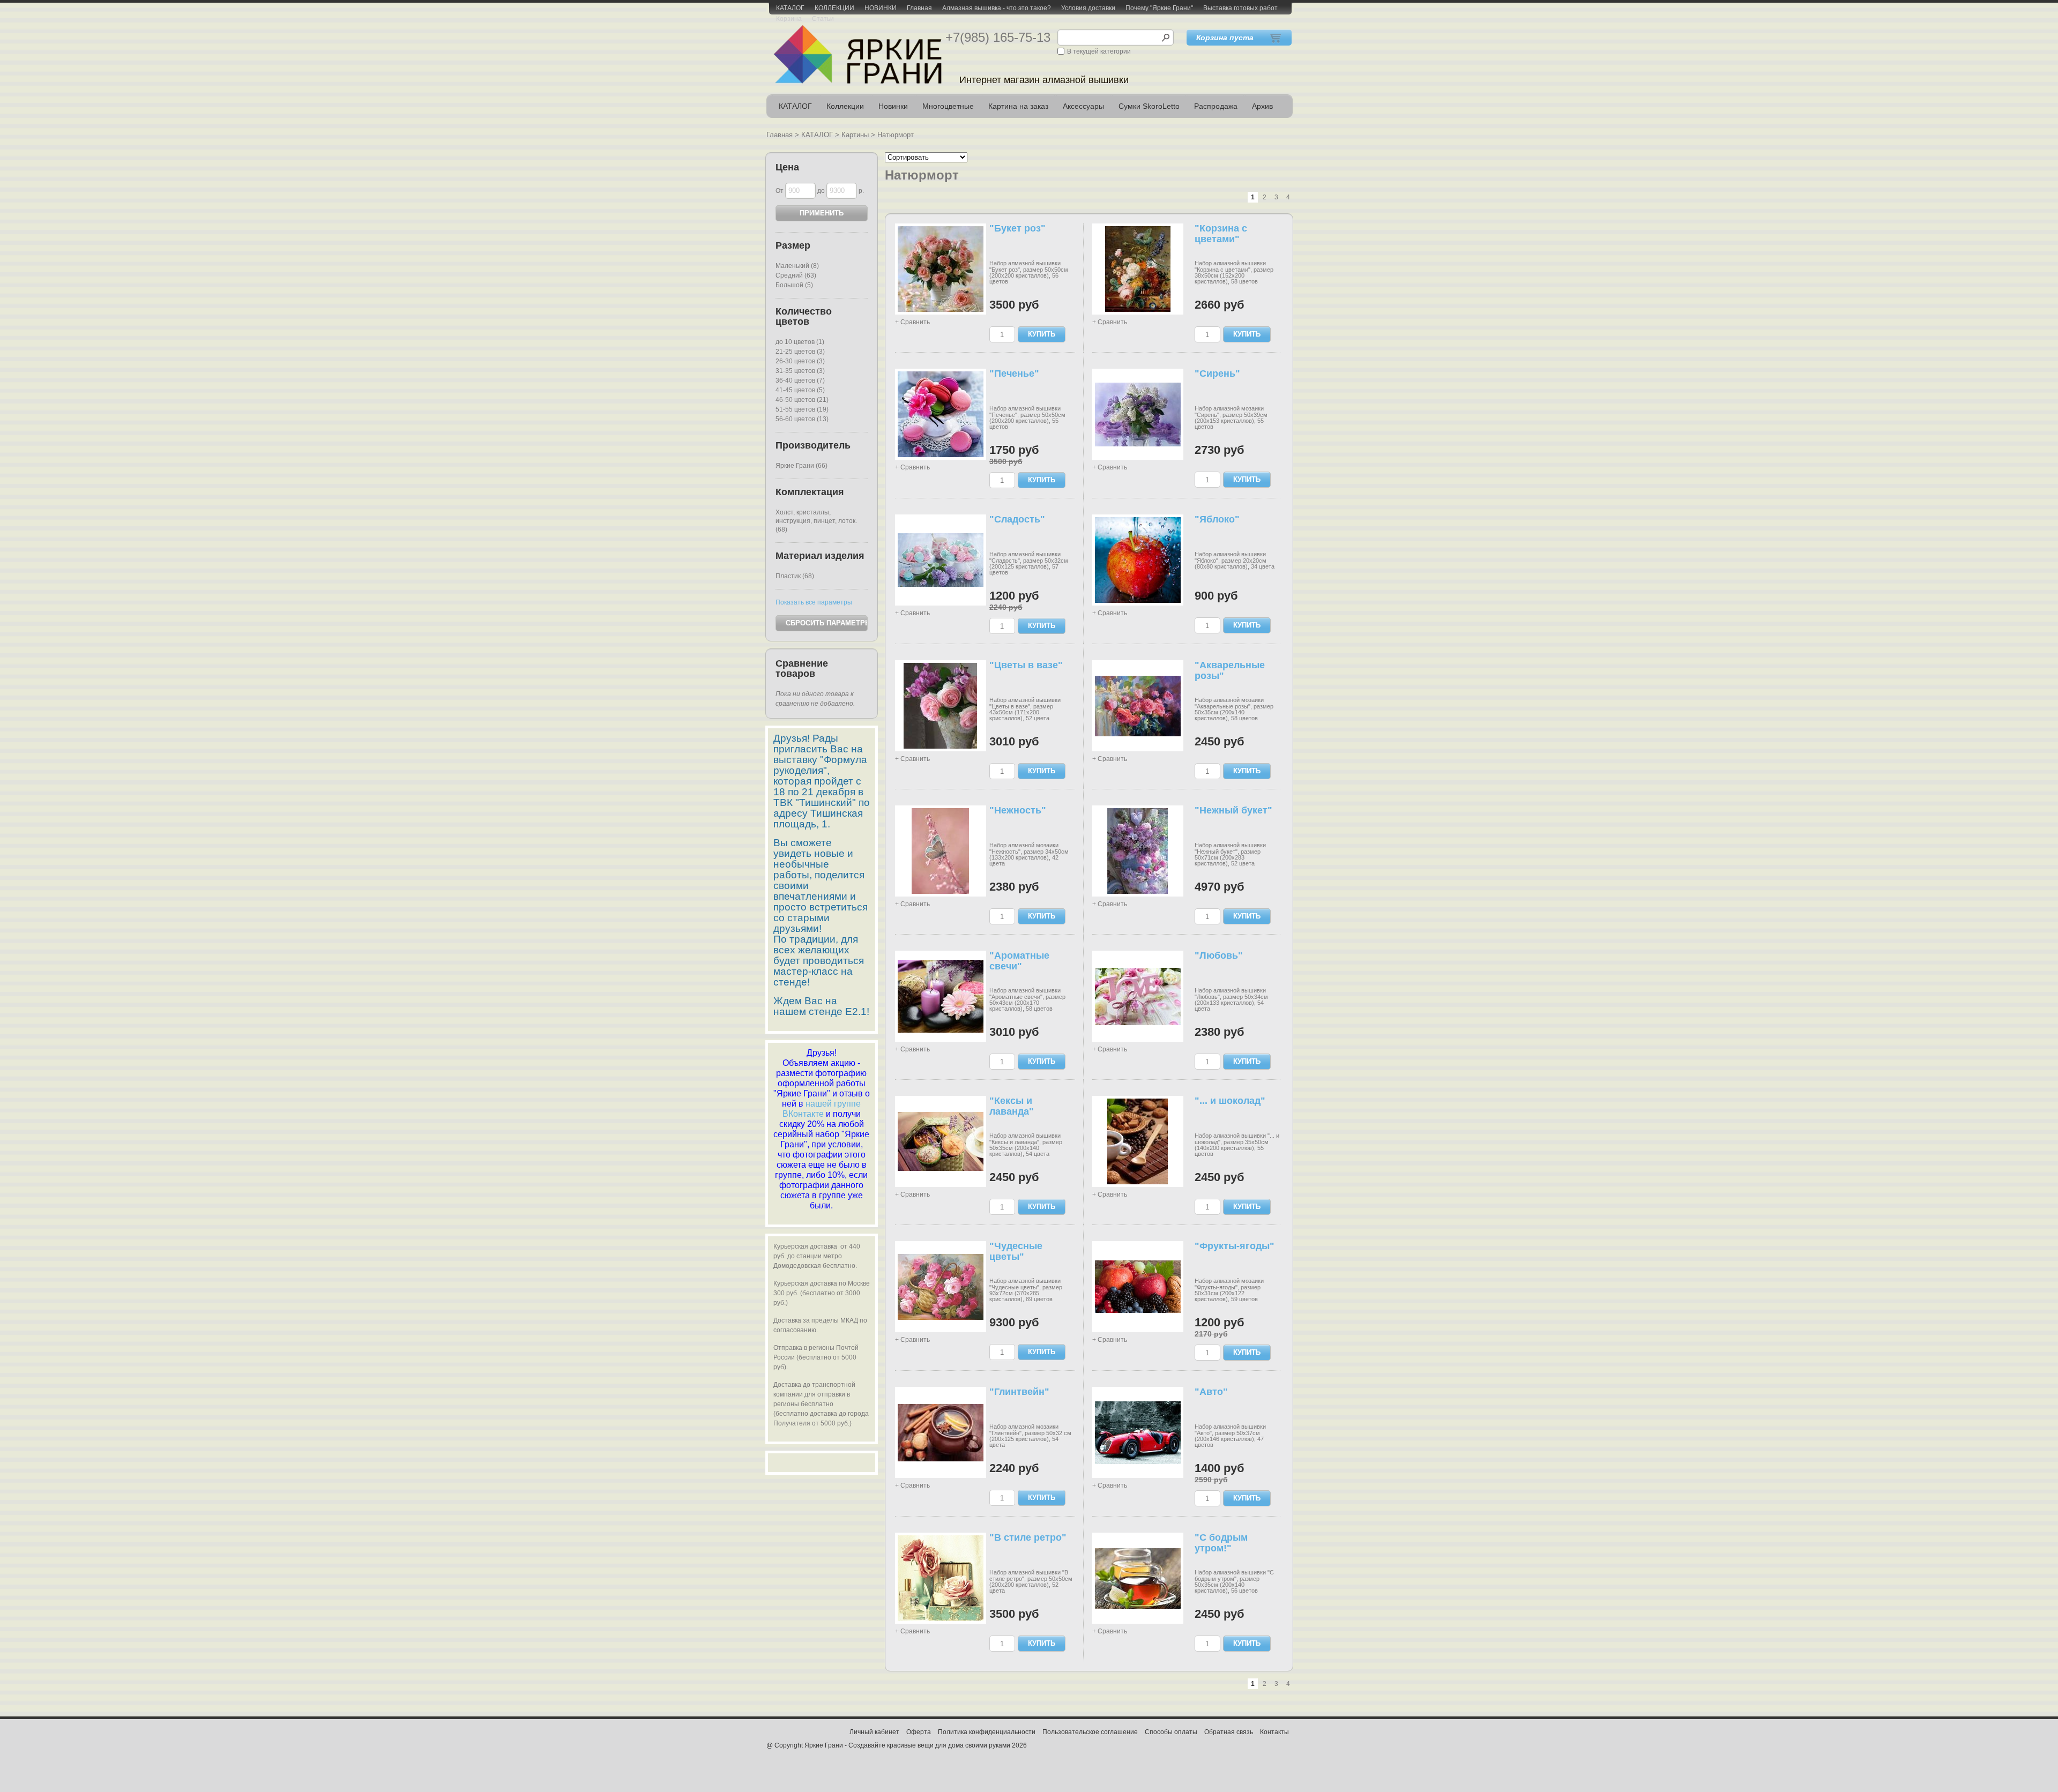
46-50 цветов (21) (802, 400)
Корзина (789, 19)
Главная (919, 8)
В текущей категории (1099, 51)
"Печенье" (1014, 374)
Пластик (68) (795, 576)
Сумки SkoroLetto (1149, 106)
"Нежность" (1018, 810)
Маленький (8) (797, 266)
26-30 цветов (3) (800, 361)
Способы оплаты (1171, 1732)
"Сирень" (1217, 374)
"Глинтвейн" (1019, 1392)
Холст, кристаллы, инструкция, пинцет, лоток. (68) (816, 521)
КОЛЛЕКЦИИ (834, 8)
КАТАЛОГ (790, 8)
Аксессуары (1083, 106)
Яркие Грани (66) (801, 466)
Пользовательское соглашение (1090, 1732)
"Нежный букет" (1233, 810)
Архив (1262, 106)
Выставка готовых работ (1240, 8)
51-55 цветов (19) (802, 409)
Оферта (919, 1732)
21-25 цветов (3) (800, 352)
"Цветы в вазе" (1026, 665)
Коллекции (845, 106)
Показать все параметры (814, 602)
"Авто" (1211, 1392)
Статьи (823, 19)
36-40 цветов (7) (800, 380)
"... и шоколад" (1230, 1101)
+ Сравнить (912, 322)
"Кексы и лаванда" (1012, 1106)
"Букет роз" (1017, 228)
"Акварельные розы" (1230, 670)
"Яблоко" (1217, 519)
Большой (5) (794, 285)
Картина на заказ (1018, 106)
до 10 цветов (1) (800, 342)
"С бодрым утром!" (1221, 1543)
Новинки (893, 106)
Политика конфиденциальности (987, 1732)
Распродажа (1216, 106)
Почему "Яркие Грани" (1159, 8)
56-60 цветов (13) (802, 419)
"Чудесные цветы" (1016, 1251)
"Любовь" (1219, 955)
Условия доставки (1088, 8)
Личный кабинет (874, 1732)
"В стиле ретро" (1028, 1537)
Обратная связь (1229, 1732)
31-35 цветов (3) (800, 371)
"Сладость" (1017, 519)
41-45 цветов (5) (800, 390)
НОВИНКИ (881, 8)
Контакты (1274, 1732)
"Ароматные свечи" (1019, 961)
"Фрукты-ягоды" (1235, 1246)
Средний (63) (796, 275)
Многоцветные (948, 106)
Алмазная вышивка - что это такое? (997, 8)
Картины (855, 135)
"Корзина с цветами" (1221, 234)
